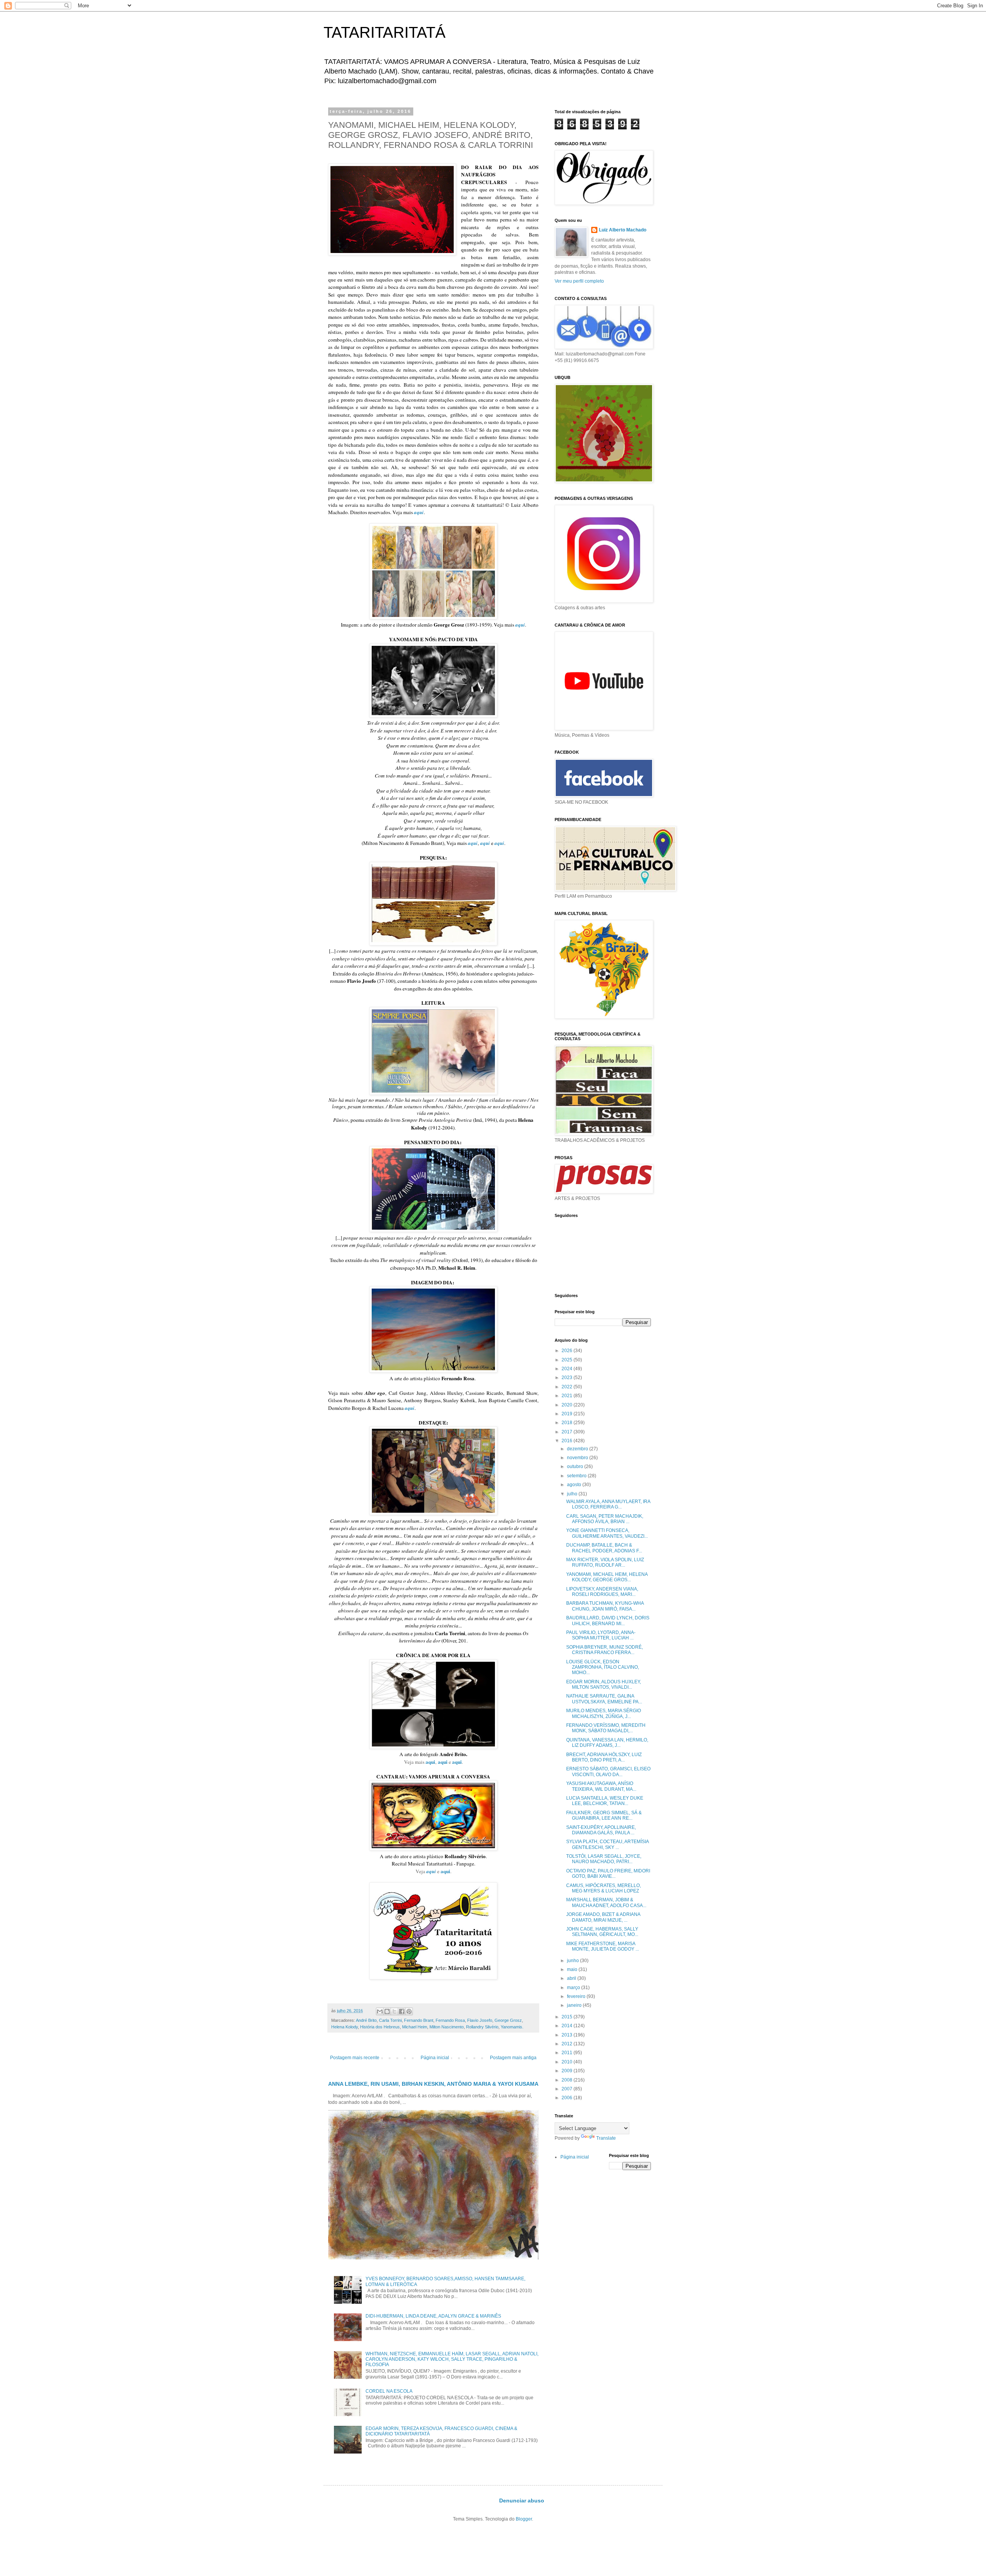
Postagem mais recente (355, 2058)
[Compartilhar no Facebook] (402, 2011)
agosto (575, 1485)
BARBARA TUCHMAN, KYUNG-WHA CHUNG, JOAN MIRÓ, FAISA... (605, 1606)
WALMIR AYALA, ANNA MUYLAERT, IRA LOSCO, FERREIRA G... (608, 1504)
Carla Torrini (390, 2020)
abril (572, 1978)
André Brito (366, 2020)
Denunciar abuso (522, 2501)
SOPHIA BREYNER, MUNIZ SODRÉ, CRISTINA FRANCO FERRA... (605, 1650)
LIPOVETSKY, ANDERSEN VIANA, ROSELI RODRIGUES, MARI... (602, 1592)
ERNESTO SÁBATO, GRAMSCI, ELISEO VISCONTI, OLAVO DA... (608, 1772)
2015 (568, 2017)
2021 (568, 1396)
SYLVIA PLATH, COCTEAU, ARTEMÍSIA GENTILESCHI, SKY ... (607, 1844)
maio (573, 1969)
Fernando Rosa (450, 2020)
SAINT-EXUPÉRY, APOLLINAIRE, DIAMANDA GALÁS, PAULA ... (601, 1830)
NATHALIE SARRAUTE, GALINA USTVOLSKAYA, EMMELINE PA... (604, 1699)
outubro (576, 1466)
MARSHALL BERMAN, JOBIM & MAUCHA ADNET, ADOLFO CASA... (606, 1902)
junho (573, 1961)
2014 (568, 2026)
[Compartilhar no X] (394, 2011)
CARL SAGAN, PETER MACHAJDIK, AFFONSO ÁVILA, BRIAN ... (605, 1519)
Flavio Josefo (480, 2020)
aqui (473, 843)
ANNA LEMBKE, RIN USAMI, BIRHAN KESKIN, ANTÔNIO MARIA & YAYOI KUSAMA (433, 2084)
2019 (568, 1414)
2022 (568, 1387)
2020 (568, 1405)
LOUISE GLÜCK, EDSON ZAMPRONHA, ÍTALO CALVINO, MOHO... (603, 1667)
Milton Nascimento (447, 2027)
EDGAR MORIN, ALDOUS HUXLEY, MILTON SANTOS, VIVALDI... (604, 1684)
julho (573, 1494)
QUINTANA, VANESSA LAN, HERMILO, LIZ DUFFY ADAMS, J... (607, 1743)
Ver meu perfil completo (579, 281)
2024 (568, 1369)
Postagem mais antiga (513, 2058)
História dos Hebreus (380, 2027)
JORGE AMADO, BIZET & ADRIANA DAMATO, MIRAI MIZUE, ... (603, 1917)
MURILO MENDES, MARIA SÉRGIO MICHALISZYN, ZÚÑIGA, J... (604, 1713)
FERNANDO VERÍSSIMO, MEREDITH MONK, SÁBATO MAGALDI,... (606, 1728)
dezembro (578, 1449)
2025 (568, 1360)
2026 (568, 1351)
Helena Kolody (345, 2027)
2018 (568, 1423)
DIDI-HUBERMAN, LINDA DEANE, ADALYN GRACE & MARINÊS (433, 2316)
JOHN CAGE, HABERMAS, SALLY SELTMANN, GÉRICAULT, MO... (602, 1932)
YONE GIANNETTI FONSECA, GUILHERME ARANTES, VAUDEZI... (607, 1533)
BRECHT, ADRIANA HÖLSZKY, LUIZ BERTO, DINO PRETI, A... (604, 1757)
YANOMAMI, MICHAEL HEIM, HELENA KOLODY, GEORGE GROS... (607, 1577)
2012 (568, 2044)
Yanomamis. (512, 2027)
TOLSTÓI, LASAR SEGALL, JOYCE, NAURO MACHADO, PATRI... (604, 1859)
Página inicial (435, 2058)
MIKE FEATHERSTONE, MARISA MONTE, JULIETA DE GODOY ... (603, 1946)
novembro (578, 1458)
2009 (568, 2071)
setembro (577, 1476)
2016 (568, 1441)
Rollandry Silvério (482, 2027)
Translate (606, 2138)
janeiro (575, 2005)
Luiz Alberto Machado (623, 230)
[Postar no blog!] (387, 2011)
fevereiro (577, 1996)
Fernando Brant (419, 2020)
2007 (568, 2089)
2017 (568, 1432)
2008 (568, 2080)
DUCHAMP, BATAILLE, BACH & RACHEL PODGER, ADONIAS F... (604, 1548)
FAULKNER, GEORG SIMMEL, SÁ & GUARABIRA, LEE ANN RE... (604, 1815)
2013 (568, 2035)
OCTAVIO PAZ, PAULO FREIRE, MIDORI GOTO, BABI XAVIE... (608, 1874)
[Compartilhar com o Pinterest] (409, 2011)
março (574, 1988)
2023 (568, 1378)
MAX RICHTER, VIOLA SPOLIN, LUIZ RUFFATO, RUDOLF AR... (605, 1562)
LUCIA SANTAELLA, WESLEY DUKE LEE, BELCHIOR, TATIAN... (605, 1801)
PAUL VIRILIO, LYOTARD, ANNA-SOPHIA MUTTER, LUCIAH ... (601, 1635)
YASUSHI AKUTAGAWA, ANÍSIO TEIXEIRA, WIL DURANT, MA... (601, 1786)
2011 (568, 2053)
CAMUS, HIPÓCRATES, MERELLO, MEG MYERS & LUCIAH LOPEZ (604, 1888)
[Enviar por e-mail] (380, 2011)
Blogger (524, 2519)
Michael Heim (415, 2027)
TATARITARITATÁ (385, 32)
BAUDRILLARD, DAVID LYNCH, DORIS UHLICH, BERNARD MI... (608, 1621)
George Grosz (508, 2020)
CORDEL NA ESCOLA (389, 2391)
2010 (568, 2062)
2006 (568, 2098)
